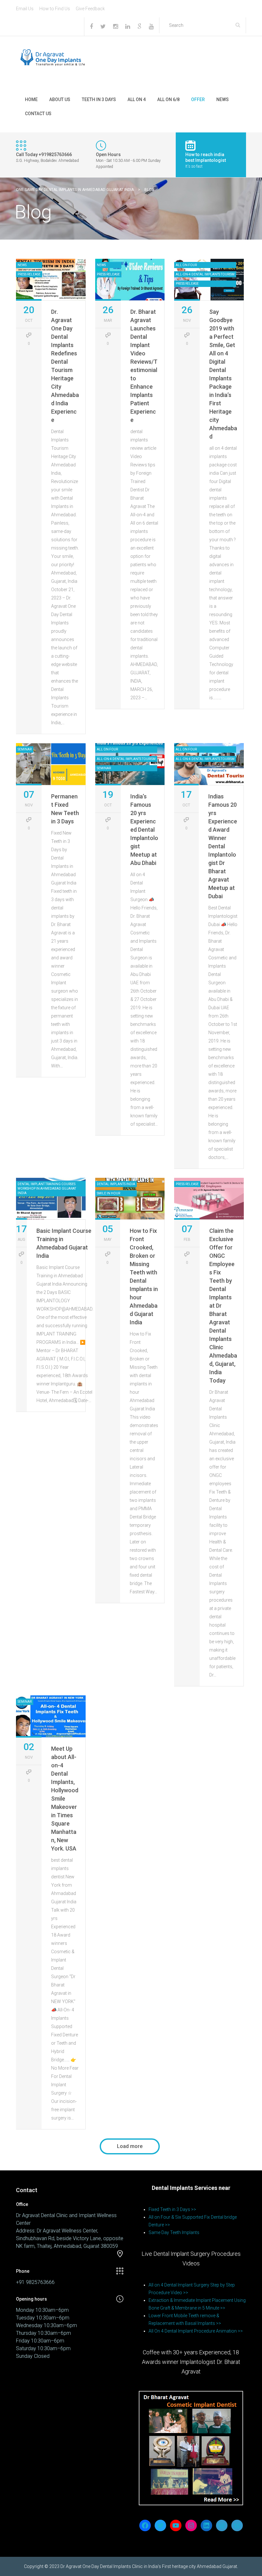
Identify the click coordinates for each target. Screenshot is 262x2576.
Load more (130, 2146)
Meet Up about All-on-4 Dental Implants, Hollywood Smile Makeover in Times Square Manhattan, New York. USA (65, 1799)
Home (31, 99)
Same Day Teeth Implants (174, 2232)
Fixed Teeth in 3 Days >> (172, 2209)
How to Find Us (55, 9)
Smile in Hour (108, 1193)
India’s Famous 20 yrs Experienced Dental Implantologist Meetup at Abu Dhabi (144, 830)
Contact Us (38, 114)
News (223, 99)
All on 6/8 (168, 99)
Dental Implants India (116, 1184)
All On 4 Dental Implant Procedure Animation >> (196, 2331)
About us (60, 99)
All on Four (186, 265)
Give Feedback (90, 9)
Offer (198, 99)
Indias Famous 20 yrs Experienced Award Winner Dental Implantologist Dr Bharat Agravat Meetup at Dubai (223, 846)
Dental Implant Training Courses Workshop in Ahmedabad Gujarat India (47, 1189)
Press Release (29, 274)
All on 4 (137, 99)
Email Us (25, 9)
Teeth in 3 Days (99, 99)
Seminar (25, 749)
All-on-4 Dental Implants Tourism (205, 274)
